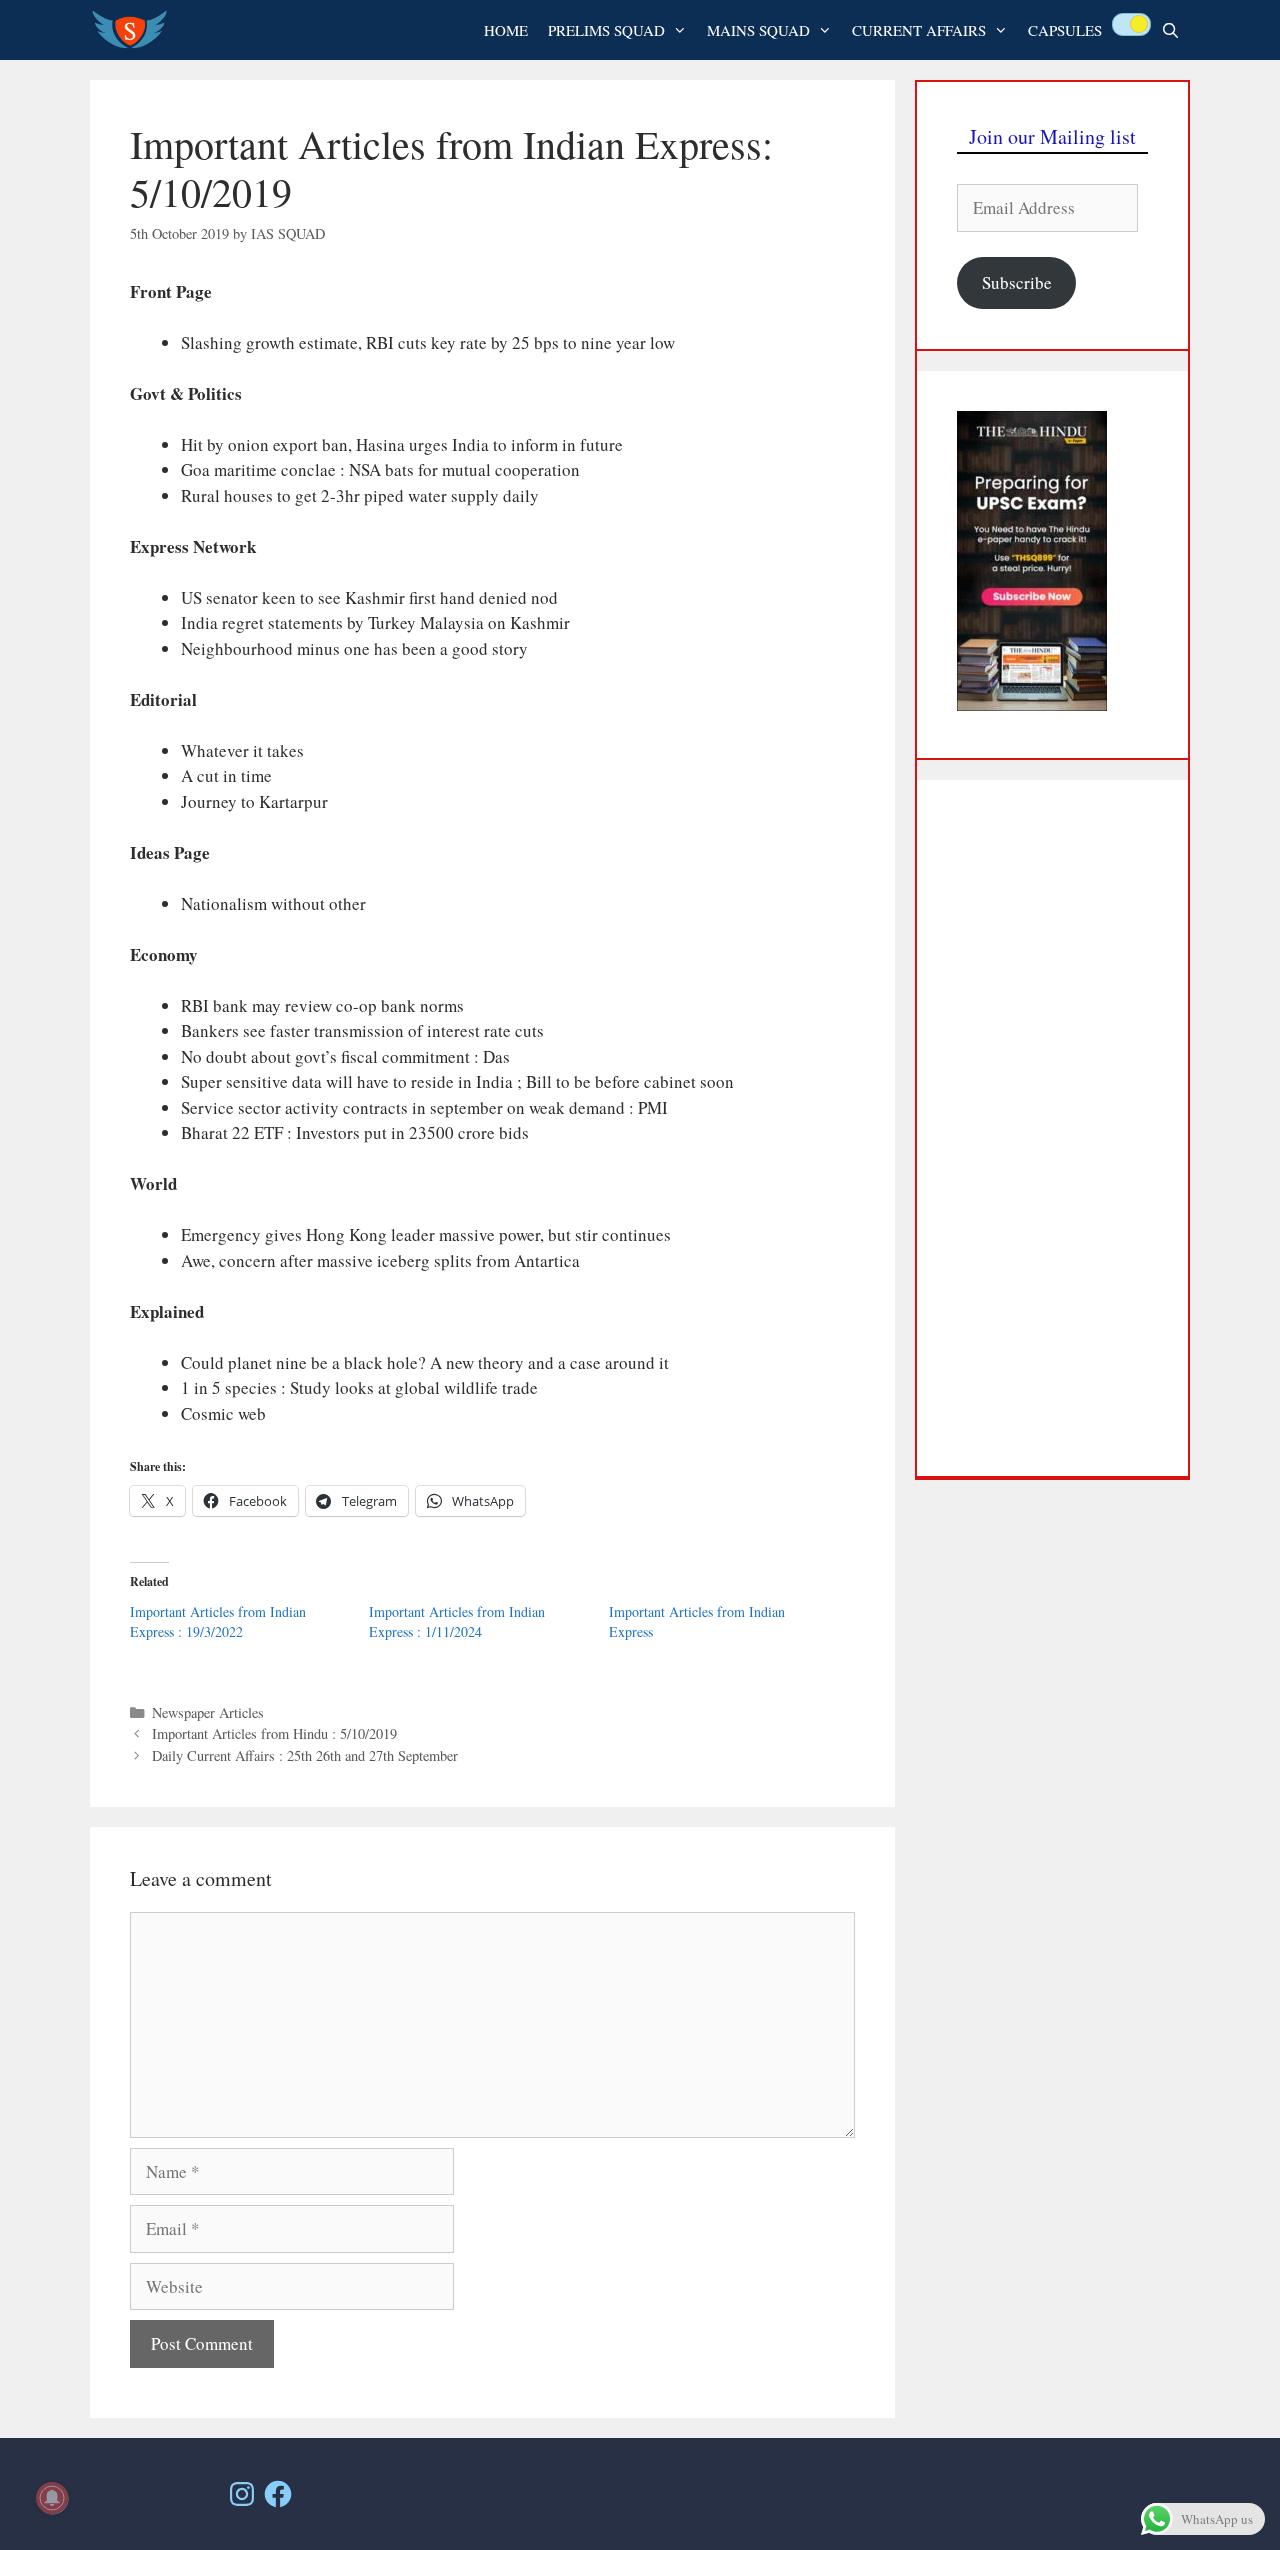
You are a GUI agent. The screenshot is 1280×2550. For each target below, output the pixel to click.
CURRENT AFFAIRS (919, 30)
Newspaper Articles (208, 1712)
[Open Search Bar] (1170, 30)
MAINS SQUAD (758, 30)
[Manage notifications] (52, 2498)
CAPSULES (1065, 30)
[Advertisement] (1052, 1128)
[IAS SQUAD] (134, 30)
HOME (506, 30)
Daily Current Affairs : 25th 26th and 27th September (305, 1755)
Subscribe (1017, 282)
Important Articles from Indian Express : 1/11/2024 (457, 1621)
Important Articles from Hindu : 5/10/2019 (274, 1733)
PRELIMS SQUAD (606, 30)
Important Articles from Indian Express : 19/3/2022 (218, 1621)
